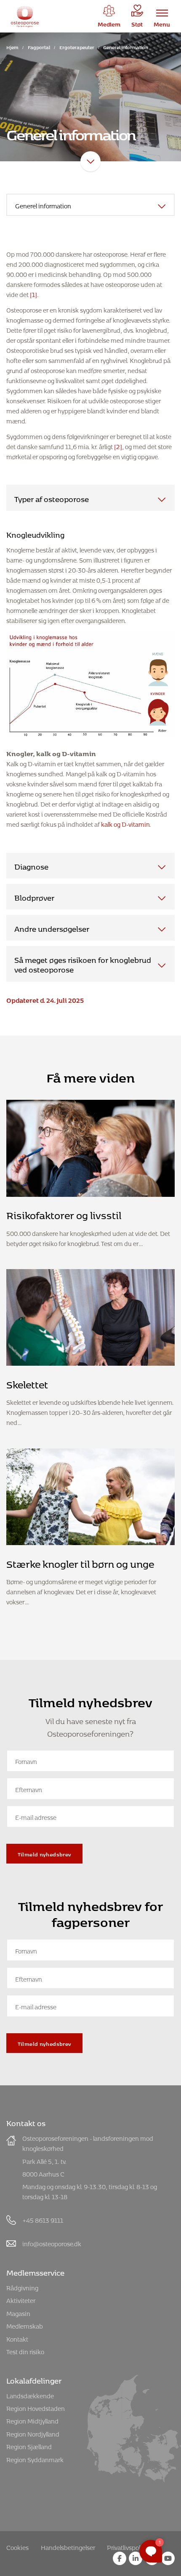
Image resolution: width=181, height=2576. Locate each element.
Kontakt (17, 2338)
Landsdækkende (30, 2395)
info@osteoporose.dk (52, 2243)
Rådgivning (22, 2287)
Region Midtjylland (32, 2420)
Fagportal (39, 46)
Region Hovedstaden (36, 2407)
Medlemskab (25, 2325)
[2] (118, 446)
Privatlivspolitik (128, 2546)
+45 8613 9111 (43, 2219)
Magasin (18, 2312)
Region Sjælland (29, 2446)
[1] (33, 293)
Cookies (17, 2546)
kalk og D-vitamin (125, 823)
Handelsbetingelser (68, 2546)
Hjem (12, 46)
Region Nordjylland (33, 2433)
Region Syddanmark (35, 2459)
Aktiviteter (21, 2299)
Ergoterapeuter (77, 46)
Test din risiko (25, 2351)
